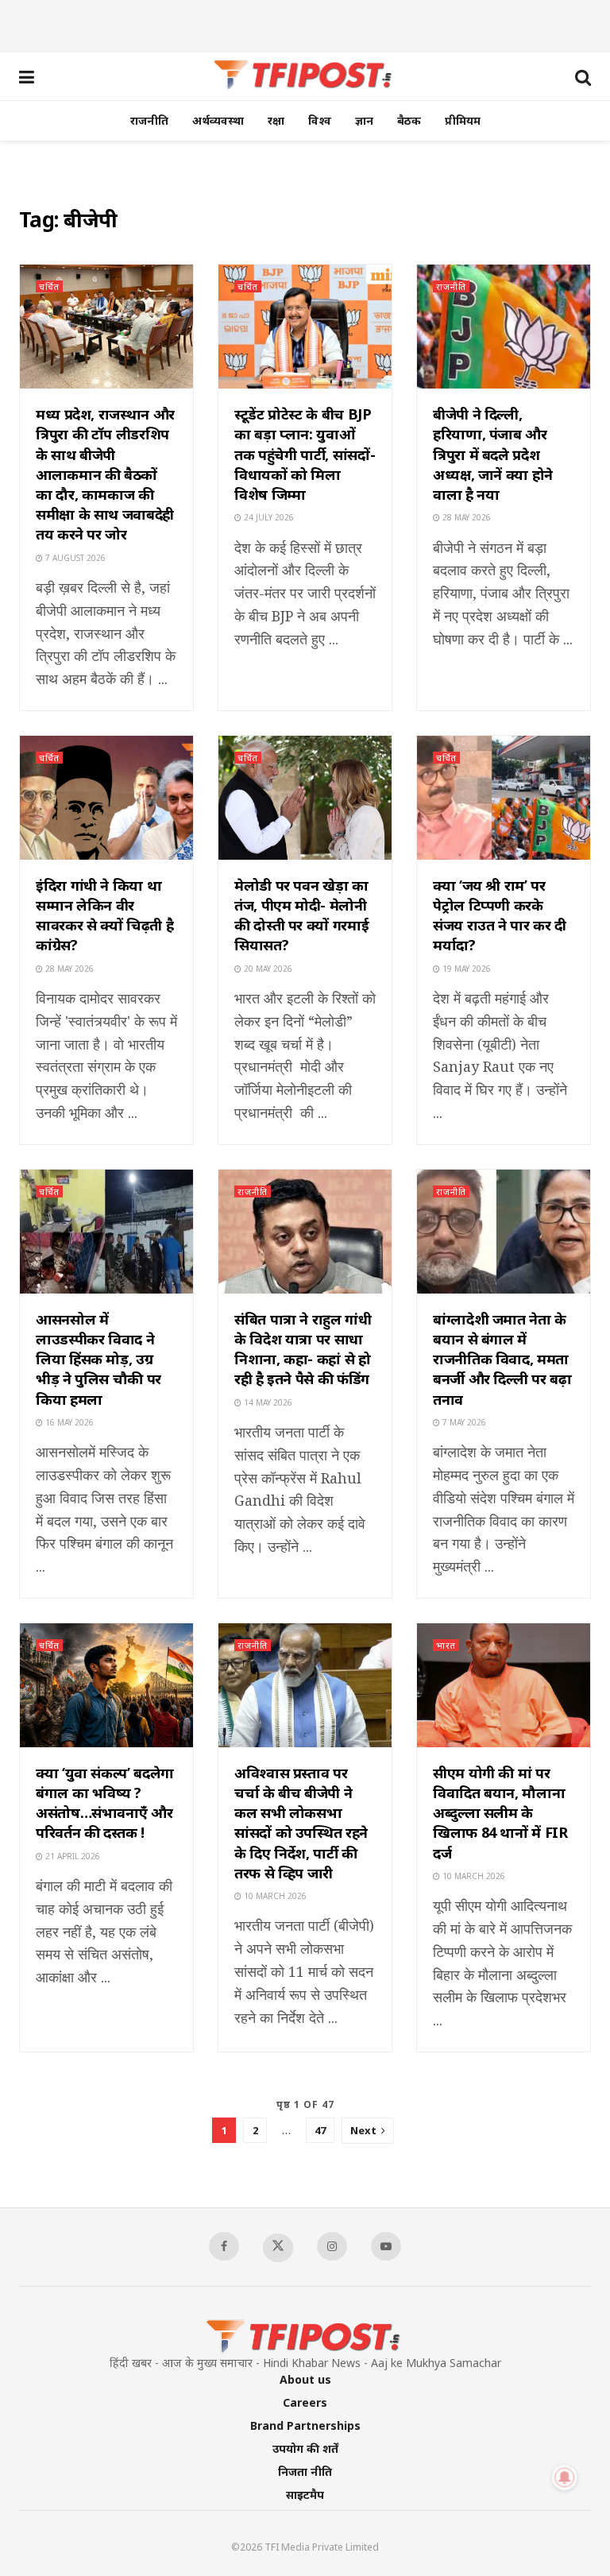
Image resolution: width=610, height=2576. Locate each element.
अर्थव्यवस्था (218, 120)
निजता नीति (305, 2472)
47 (320, 2130)
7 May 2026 (463, 1422)
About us (305, 2379)
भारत (446, 1645)
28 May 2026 (465, 517)
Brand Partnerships (305, 2425)
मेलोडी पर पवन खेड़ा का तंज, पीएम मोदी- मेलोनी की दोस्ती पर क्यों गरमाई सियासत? (301, 915)
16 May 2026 (68, 1422)
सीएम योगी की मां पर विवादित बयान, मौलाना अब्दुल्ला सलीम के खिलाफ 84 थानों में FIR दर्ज (500, 1813)
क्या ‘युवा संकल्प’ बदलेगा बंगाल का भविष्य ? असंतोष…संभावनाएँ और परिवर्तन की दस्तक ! (105, 1803)
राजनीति (149, 120)
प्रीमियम (463, 120)
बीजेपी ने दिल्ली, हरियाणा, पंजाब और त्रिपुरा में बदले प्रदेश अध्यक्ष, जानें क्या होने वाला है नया (493, 454)
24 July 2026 (268, 517)
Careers (305, 2402)
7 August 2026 (74, 558)
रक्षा (276, 120)
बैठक (409, 120)
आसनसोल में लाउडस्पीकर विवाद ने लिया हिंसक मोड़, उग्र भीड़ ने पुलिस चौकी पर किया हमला (98, 1359)
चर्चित (49, 286)
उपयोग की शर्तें (305, 2448)
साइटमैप (305, 2495)
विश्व (320, 120)
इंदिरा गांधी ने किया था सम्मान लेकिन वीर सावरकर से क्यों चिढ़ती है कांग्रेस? (104, 915)
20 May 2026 (267, 969)
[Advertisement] (305, 24)
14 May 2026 (267, 1402)
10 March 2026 (274, 1896)
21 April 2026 (71, 1856)
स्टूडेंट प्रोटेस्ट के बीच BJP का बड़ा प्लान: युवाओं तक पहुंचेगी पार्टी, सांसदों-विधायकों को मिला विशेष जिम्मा (305, 454)
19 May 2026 (465, 969)
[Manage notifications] (565, 2477)
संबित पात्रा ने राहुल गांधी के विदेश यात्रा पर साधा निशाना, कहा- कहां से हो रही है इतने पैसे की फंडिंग (303, 1349)
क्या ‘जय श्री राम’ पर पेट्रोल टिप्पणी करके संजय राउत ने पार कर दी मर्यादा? (500, 915)
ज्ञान (364, 120)
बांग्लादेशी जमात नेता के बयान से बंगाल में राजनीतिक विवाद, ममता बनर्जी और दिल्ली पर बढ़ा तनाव (502, 1359)
